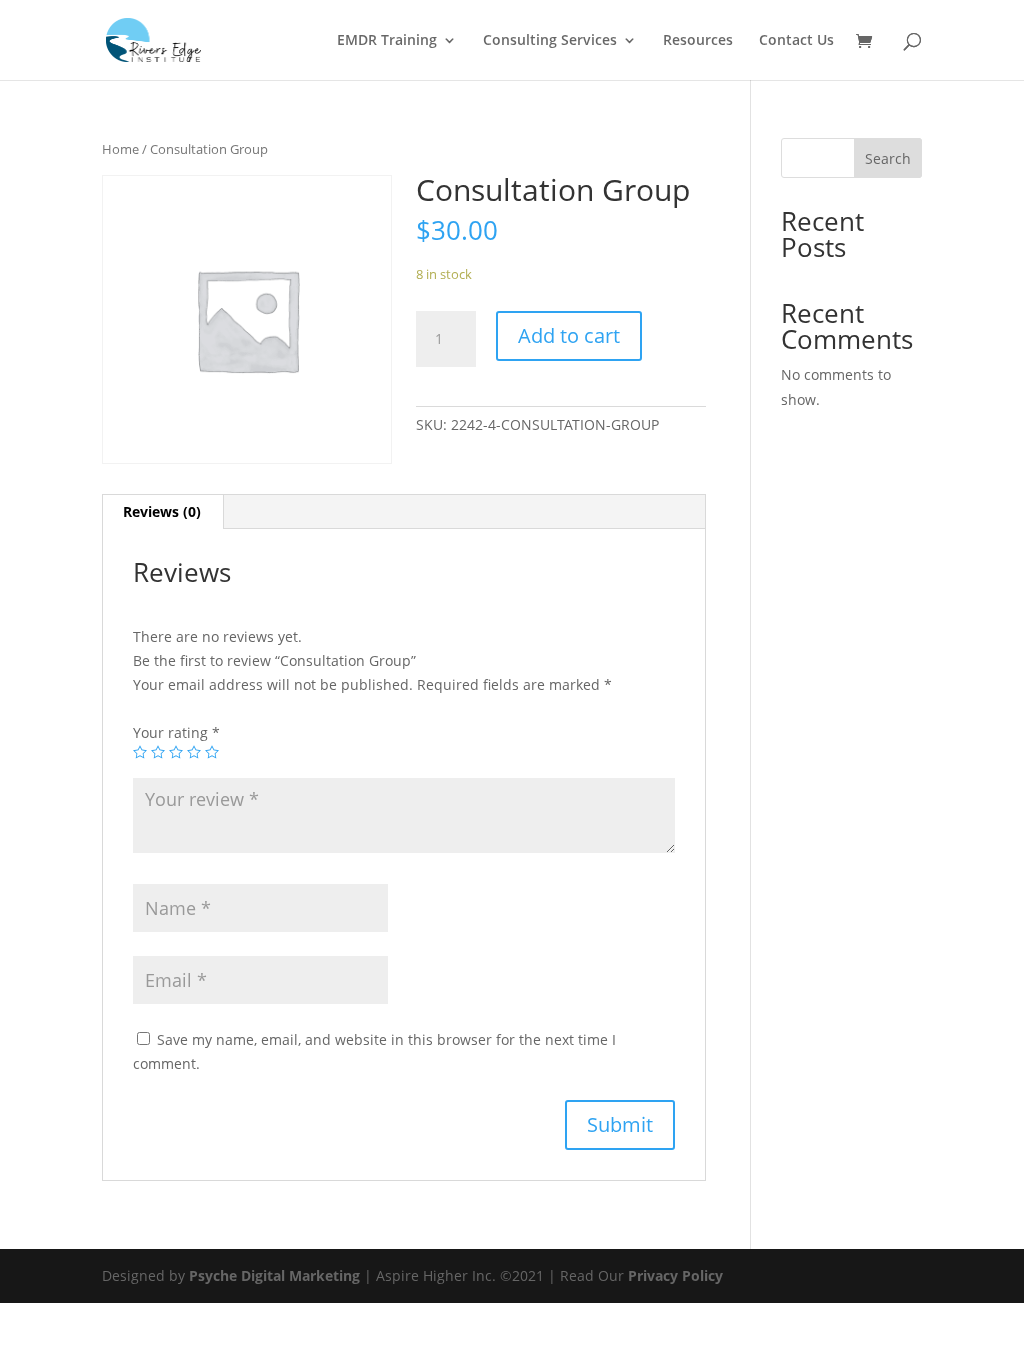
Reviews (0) (162, 511)
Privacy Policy (675, 1275)
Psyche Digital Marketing (274, 1275)
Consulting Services (550, 41)
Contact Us (796, 41)
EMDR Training (387, 41)
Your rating (176, 732)
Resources (698, 41)
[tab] (162, 512)
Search (888, 158)
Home (120, 149)
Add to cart (569, 335)
